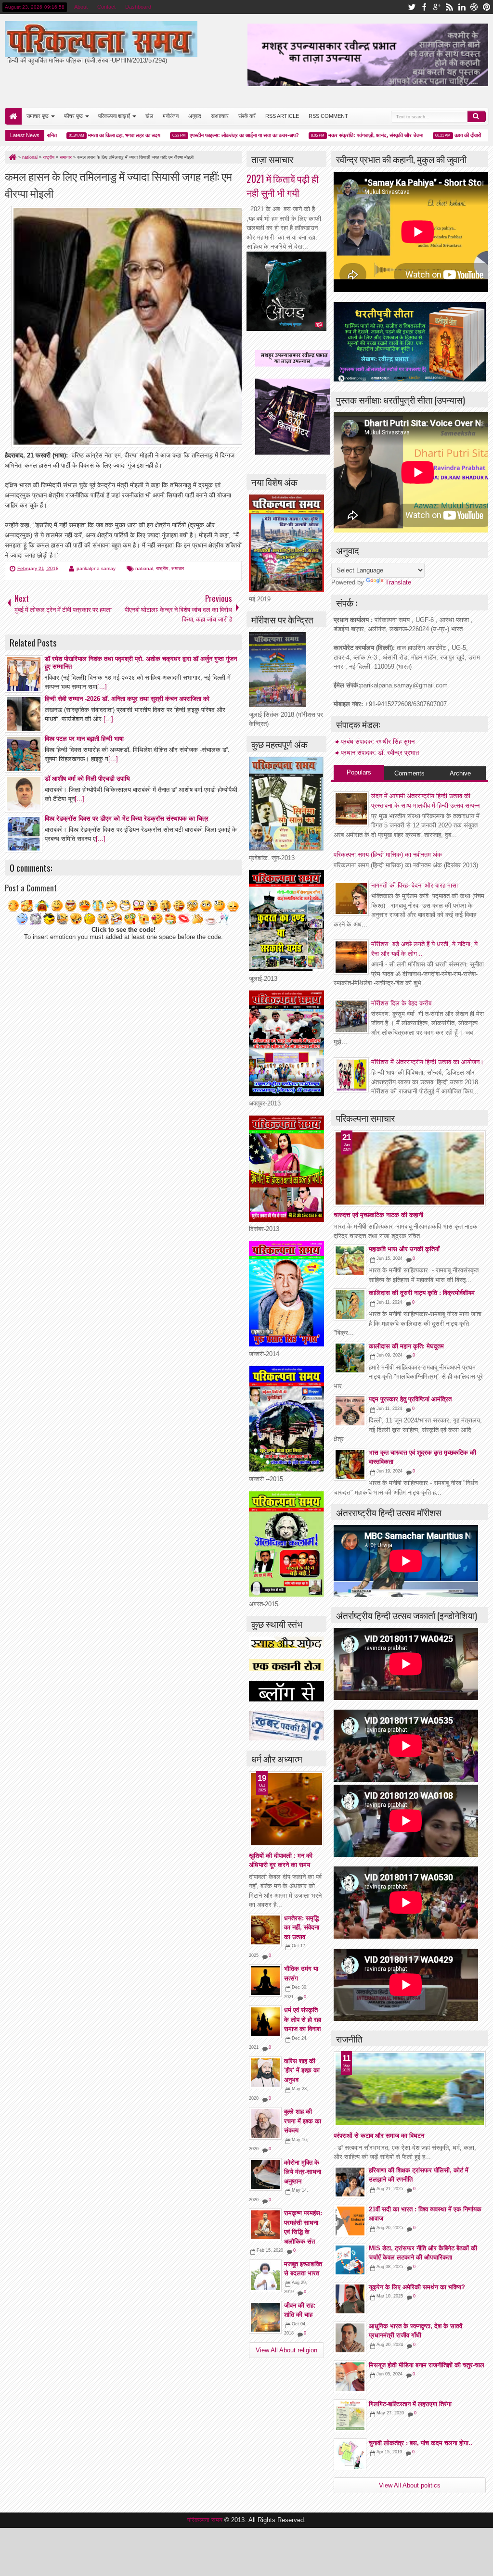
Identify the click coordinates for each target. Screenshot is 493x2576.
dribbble (474, 7)
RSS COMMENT (328, 116)
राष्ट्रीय (162, 568)
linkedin (462, 7)
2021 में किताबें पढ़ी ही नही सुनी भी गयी (283, 186)
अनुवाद (195, 116)
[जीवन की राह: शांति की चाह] (265, 2317)
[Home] (12, 157)
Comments (409, 773)
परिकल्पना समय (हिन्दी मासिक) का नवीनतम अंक (388, 855)
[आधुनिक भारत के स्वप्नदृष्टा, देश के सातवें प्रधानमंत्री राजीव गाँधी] (350, 2338)
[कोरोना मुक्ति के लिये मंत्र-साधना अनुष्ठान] (265, 2174)
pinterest (487, 7)
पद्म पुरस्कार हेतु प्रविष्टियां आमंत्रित (410, 1399)
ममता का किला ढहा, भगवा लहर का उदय (78, 135)
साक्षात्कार (220, 116)
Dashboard (138, 7)
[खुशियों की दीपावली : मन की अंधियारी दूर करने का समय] (286, 1809)
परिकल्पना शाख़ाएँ (114, 116)
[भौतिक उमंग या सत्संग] (265, 1980)
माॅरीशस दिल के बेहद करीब (401, 1003)
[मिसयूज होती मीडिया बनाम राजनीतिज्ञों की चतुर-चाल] (350, 2377)
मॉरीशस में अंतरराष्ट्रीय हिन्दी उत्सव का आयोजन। (428, 1062)
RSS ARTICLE (282, 116)
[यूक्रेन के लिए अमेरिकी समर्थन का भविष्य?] (350, 2299)
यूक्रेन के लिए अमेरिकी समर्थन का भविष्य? (417, 2287)
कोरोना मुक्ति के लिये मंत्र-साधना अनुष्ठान (303, 2172)
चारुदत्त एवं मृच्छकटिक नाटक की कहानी (378, 1215)
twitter (412, 7)
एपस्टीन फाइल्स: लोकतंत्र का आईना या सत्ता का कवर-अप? (198, 135)
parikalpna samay (96, 568)
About (81, 7)
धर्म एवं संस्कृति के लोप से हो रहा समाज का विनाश (303, 2019)
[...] (102, 687)
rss (449, 7)
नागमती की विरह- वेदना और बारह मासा (415, 885)
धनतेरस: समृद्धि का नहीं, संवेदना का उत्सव (302, 1928)
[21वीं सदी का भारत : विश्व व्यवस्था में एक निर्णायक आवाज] (350, 2221)
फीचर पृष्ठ (73, 116)
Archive (460, 773)
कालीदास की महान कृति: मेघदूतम (406, 1346)
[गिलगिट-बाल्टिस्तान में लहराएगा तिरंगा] (350, 2416)
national (144, 568)
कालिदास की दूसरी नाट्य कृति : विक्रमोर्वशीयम (422, 1293)
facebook (424, 7)
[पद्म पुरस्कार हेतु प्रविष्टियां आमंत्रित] (350, 1411)
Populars (359, 772)
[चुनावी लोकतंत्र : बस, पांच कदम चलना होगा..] (350, 2455)
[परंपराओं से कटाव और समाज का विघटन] (410, 2089)
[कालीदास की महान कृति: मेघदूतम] (350, 1358)
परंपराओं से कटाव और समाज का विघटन (379, 2136)
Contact (106, 7)
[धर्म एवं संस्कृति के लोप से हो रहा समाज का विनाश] (265, 2022)
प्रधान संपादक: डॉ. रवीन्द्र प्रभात (380, 753)
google (437, 7)
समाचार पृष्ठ (38, 116)
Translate (398, 582)
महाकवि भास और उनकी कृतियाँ (404, 1249)
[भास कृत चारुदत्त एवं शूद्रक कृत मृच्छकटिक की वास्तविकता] (350, 1464)
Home (13, 116)
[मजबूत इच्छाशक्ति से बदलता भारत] (265, 2276)
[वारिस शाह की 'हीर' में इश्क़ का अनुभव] (265, 2073)
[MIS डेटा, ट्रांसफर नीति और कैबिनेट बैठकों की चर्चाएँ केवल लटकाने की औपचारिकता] (350, 2260)
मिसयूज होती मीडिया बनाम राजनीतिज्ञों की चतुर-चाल (427, 2365)
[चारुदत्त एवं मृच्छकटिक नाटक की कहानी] (410, 1168)
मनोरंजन (171, 116)
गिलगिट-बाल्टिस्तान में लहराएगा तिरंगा (410, 2404)
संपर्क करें (247, 116)
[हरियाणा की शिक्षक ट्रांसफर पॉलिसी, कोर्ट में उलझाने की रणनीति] (350, 2182)
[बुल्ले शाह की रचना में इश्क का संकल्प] (265, 2123)
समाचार (178, 568)
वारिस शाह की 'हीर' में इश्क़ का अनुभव (302, 2070)
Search (477, 116)
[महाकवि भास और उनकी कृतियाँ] (350, 1261)
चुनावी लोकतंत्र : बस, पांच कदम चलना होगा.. (421, 2443)
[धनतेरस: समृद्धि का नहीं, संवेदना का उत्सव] (265, 1930)
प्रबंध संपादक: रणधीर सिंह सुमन (378, 742)
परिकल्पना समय (206, 2520)
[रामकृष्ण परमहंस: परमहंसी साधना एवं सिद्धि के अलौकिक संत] (265, 2225)
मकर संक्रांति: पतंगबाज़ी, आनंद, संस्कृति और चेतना (330, 135)
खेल (149, 116)
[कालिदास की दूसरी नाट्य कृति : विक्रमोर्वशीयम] (350, 1305)
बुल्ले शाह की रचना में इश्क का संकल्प (303, 2121)
